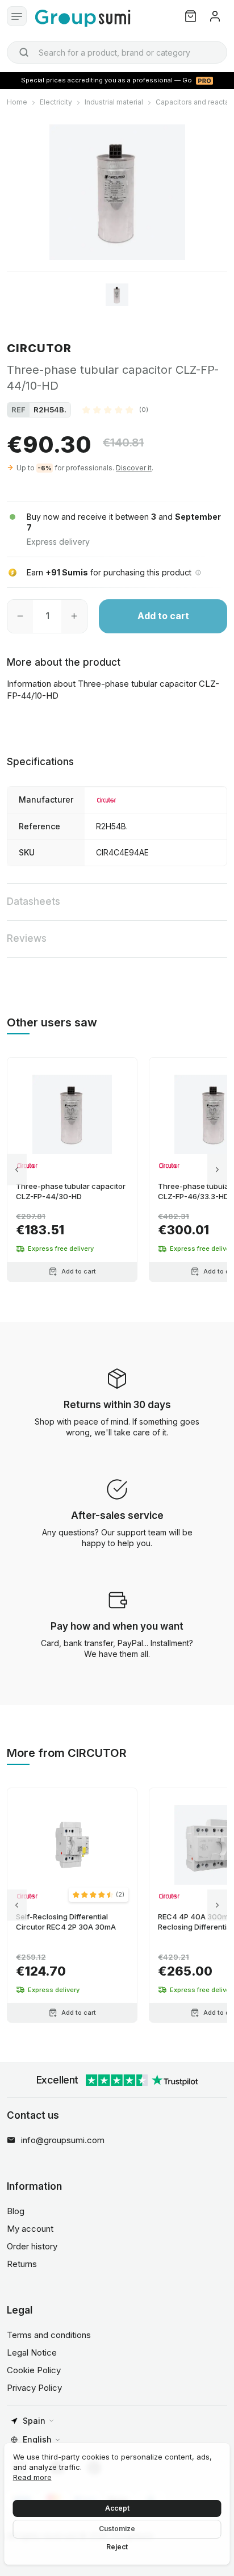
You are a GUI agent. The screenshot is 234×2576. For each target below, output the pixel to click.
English (37, 2439)
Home (17, 102)
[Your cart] (191, 16)
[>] (217, 1169)
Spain (34, 2421)
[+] (74, 616)
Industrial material (114, 102)
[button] (115, 410)
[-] (20, 616)
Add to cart (163, 616)
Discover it (134, 468)
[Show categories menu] (17, 16)
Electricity (56, 102)
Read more (32, 2477)
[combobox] (117, 52)
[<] (17, 1169)
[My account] (215, 16)
